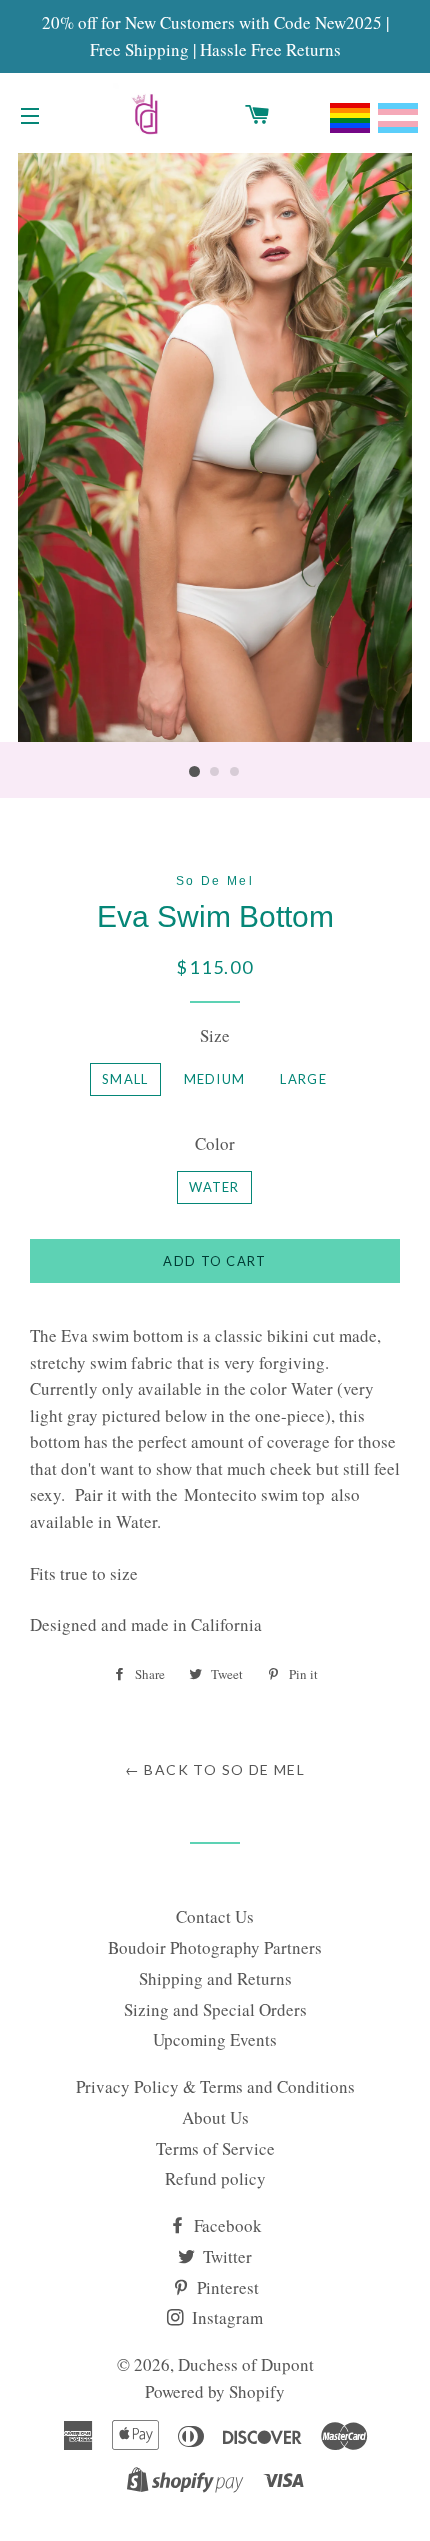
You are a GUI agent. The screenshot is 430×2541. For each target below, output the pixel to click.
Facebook (226, 2225)
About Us (215, 2117)
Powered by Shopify (215, 2391)
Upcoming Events (215, 2039)
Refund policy (215, 2178)
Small (125, 1079)
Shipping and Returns (215, 1978)
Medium (215, 1079)
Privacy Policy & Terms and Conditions (215, 2086)
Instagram (225, 2317)
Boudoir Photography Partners (215, 1947)
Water (214, 1187)
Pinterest (226, 2287)
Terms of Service (215, 2148)
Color (215, 1143)
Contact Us (215, 1916)
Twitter (225, 2256)
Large (303, 1079)
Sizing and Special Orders (215, 2009)
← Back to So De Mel (215, 1769)
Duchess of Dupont (246, 2364)
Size (215, 1035)
